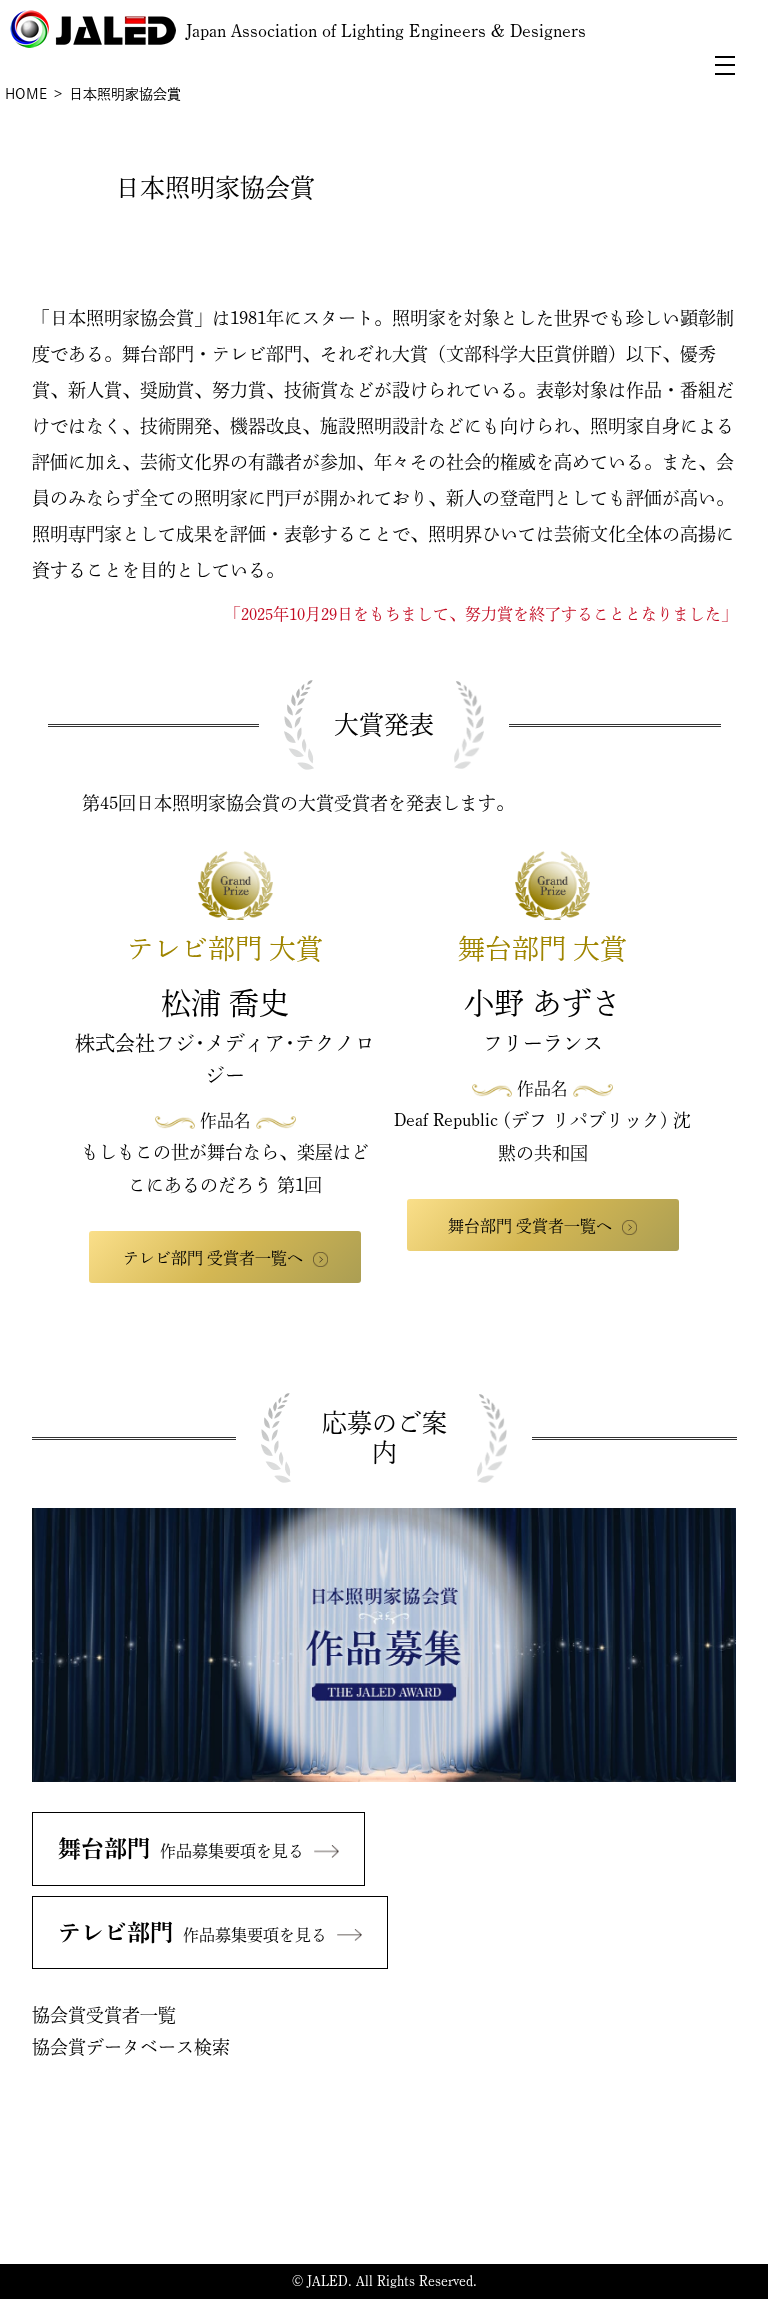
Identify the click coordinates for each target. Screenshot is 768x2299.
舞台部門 (181, 1848)
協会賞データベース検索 (131, 2047)
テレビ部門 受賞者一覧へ (213, 1258)
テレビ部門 (192, 1932)
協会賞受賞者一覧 (104, 2015)
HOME (26, 94)
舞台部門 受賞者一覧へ (530, 1226)
